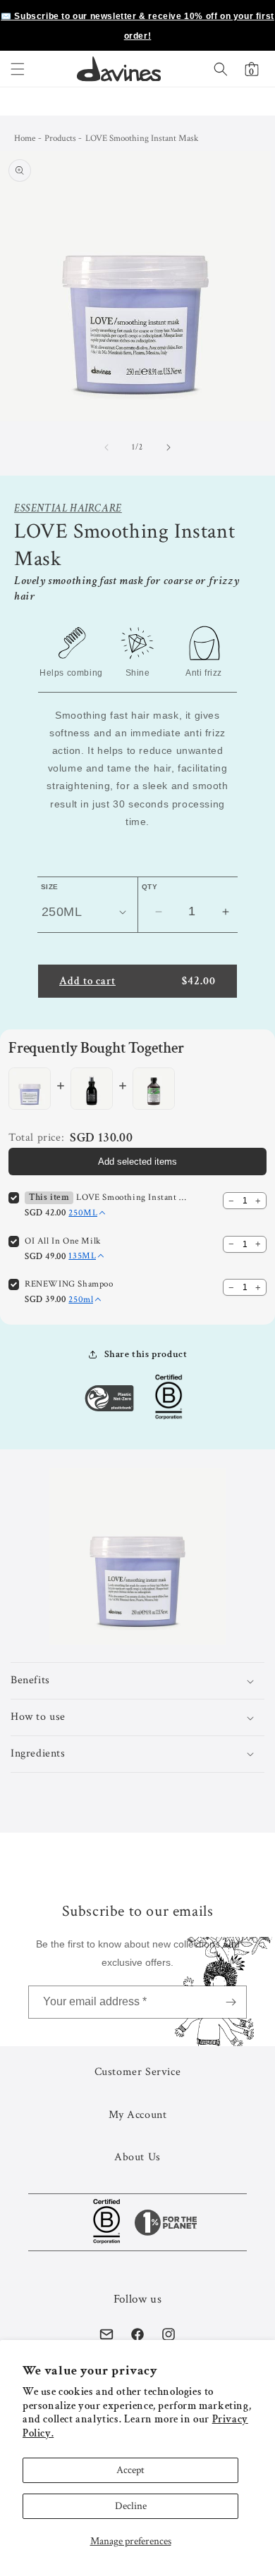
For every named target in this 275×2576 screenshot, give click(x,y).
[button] (18, 69)
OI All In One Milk (63, 1241)
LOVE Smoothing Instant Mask (132, 1197)
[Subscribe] (231, 2002)
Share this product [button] (146, 1354)
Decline (131, 2506)
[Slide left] (106, 447)
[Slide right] (169, 447)
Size (50, 887)
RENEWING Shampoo (69, 1284)
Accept (130, 2470)
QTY (149, 887)
